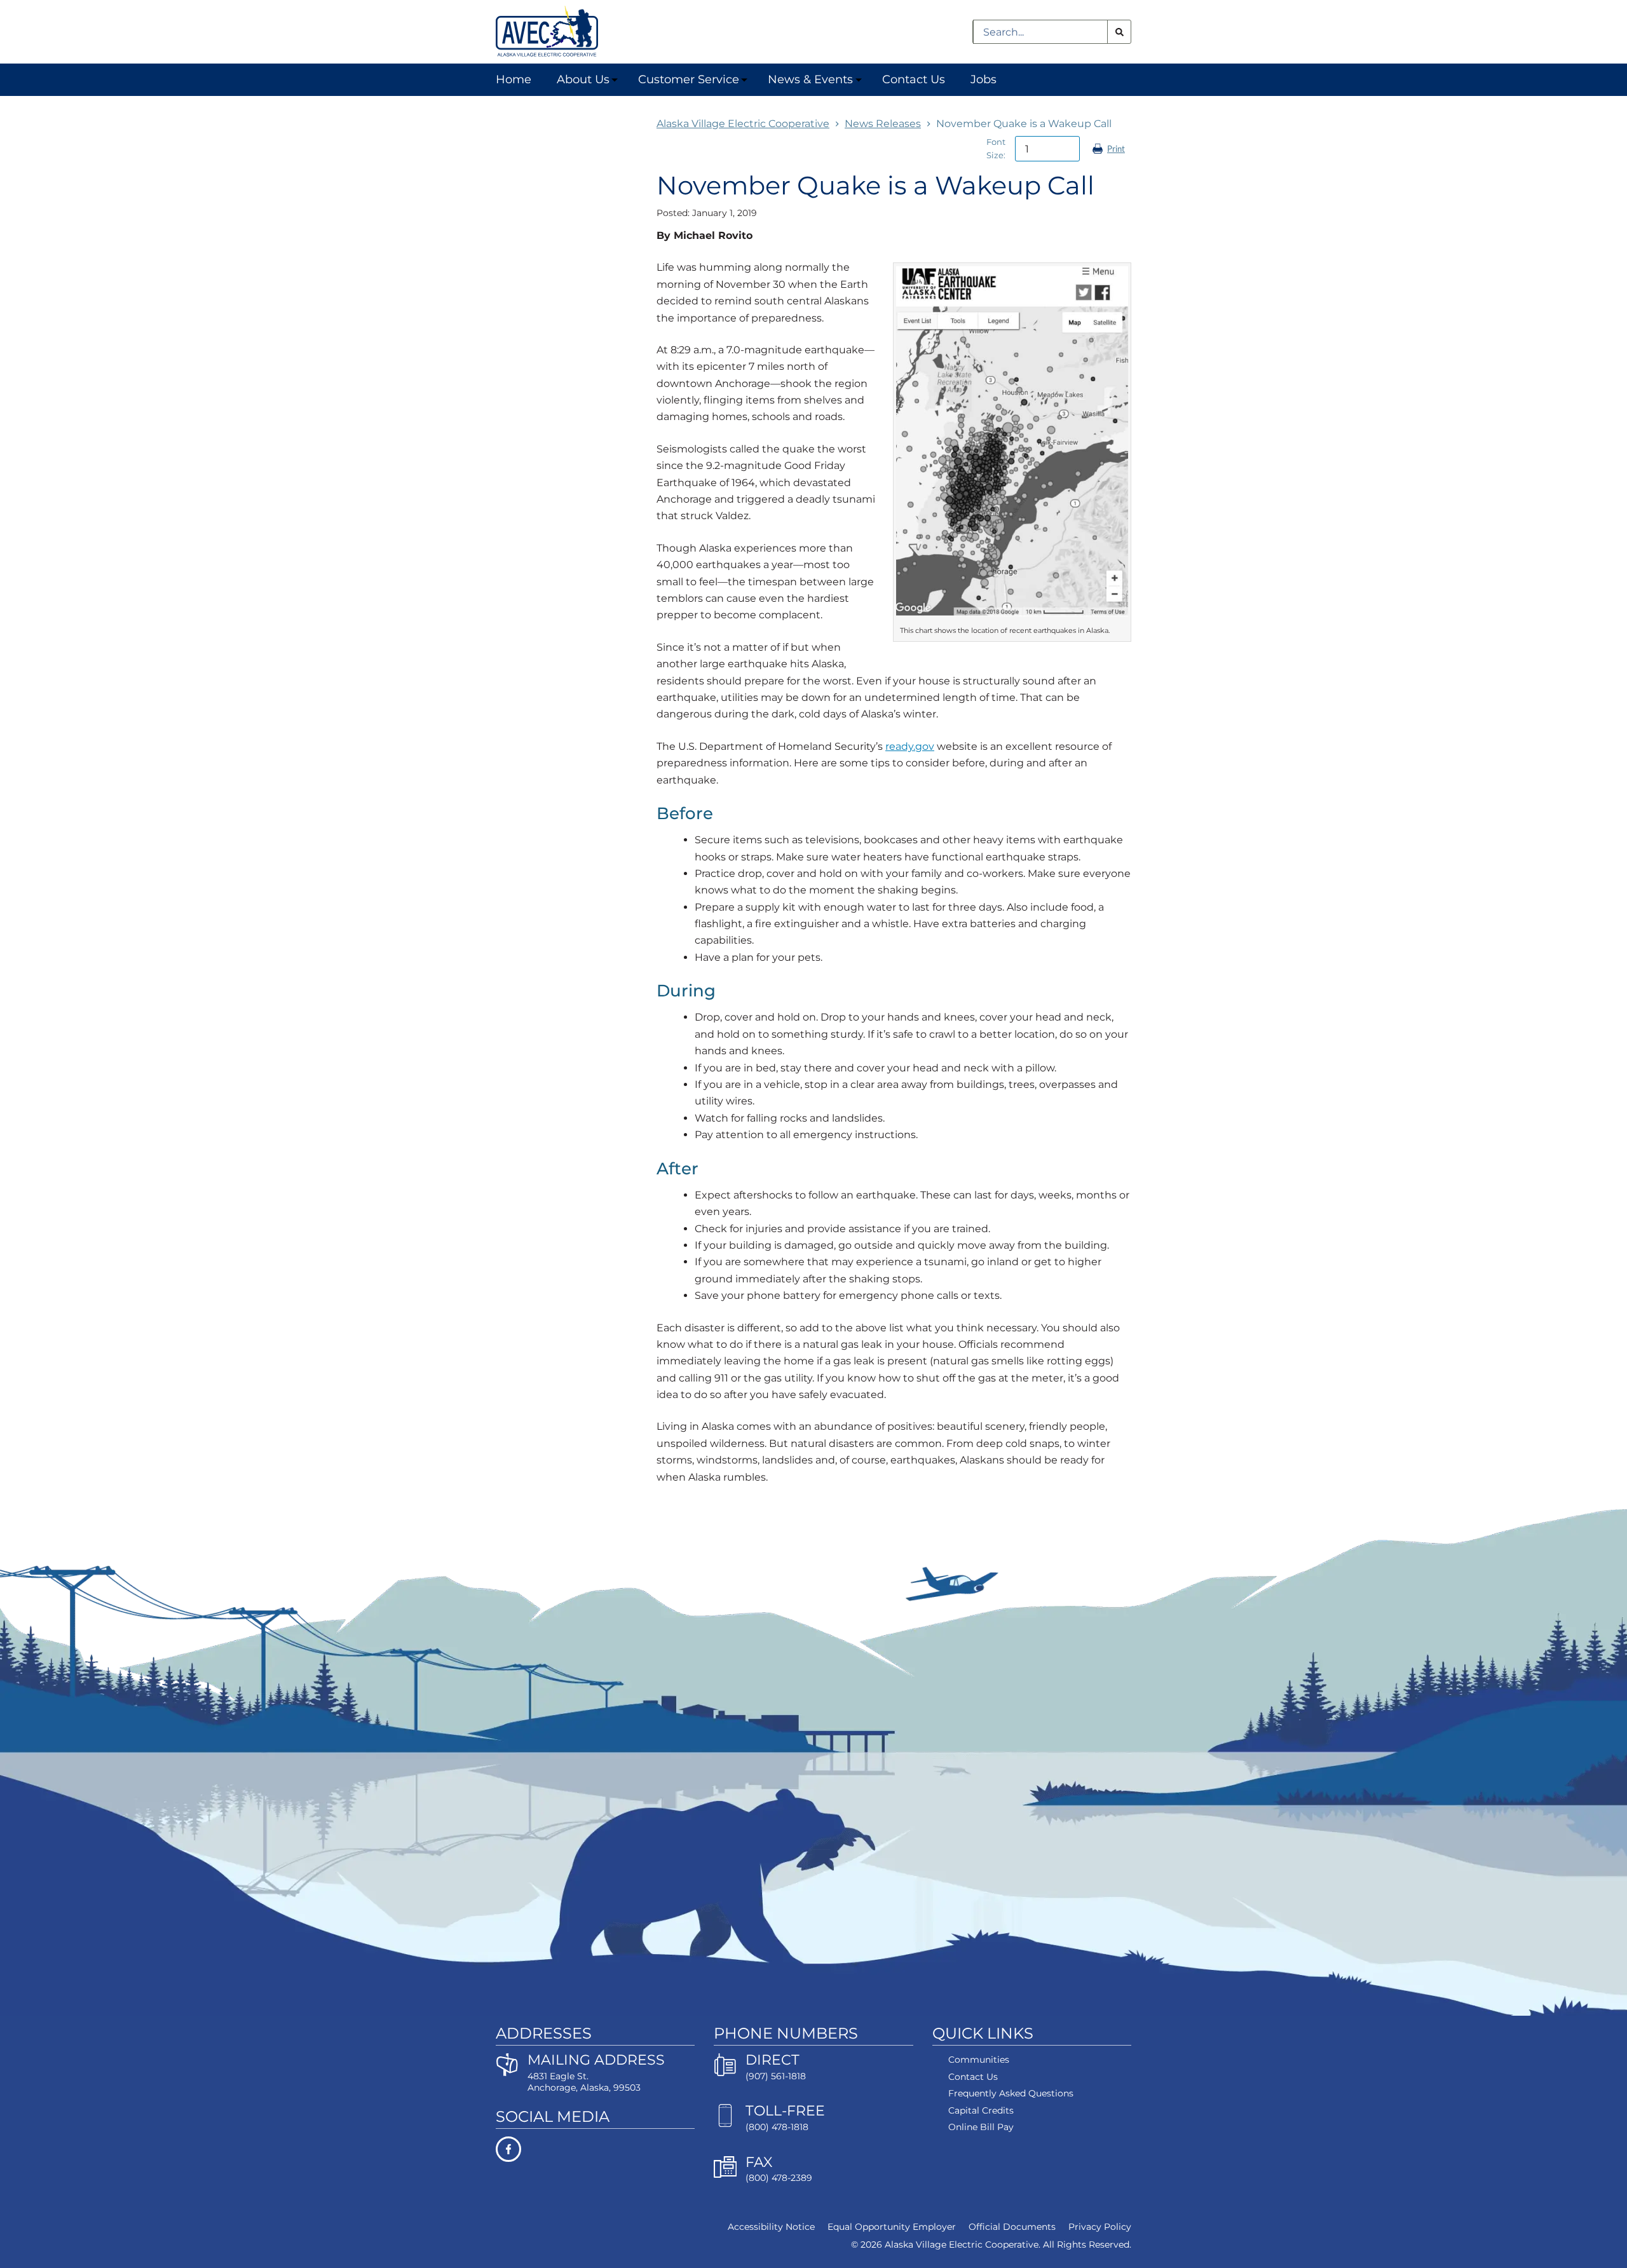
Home (514, 79)
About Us (583, 79)
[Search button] (1119, 32)
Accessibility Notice (771, 2227)
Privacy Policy (1100, 2227)
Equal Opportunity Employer (892, 2227)
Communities (979, 2060)
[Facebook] (595, 2149)
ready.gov (910, 746)
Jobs (984, 79)
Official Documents (1012, 2227)
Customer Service (689, 79)
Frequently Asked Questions (1011, 2093)
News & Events (810, 79)
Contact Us (914, 79)
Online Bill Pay (981, 2127)
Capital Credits (981, 2110)
